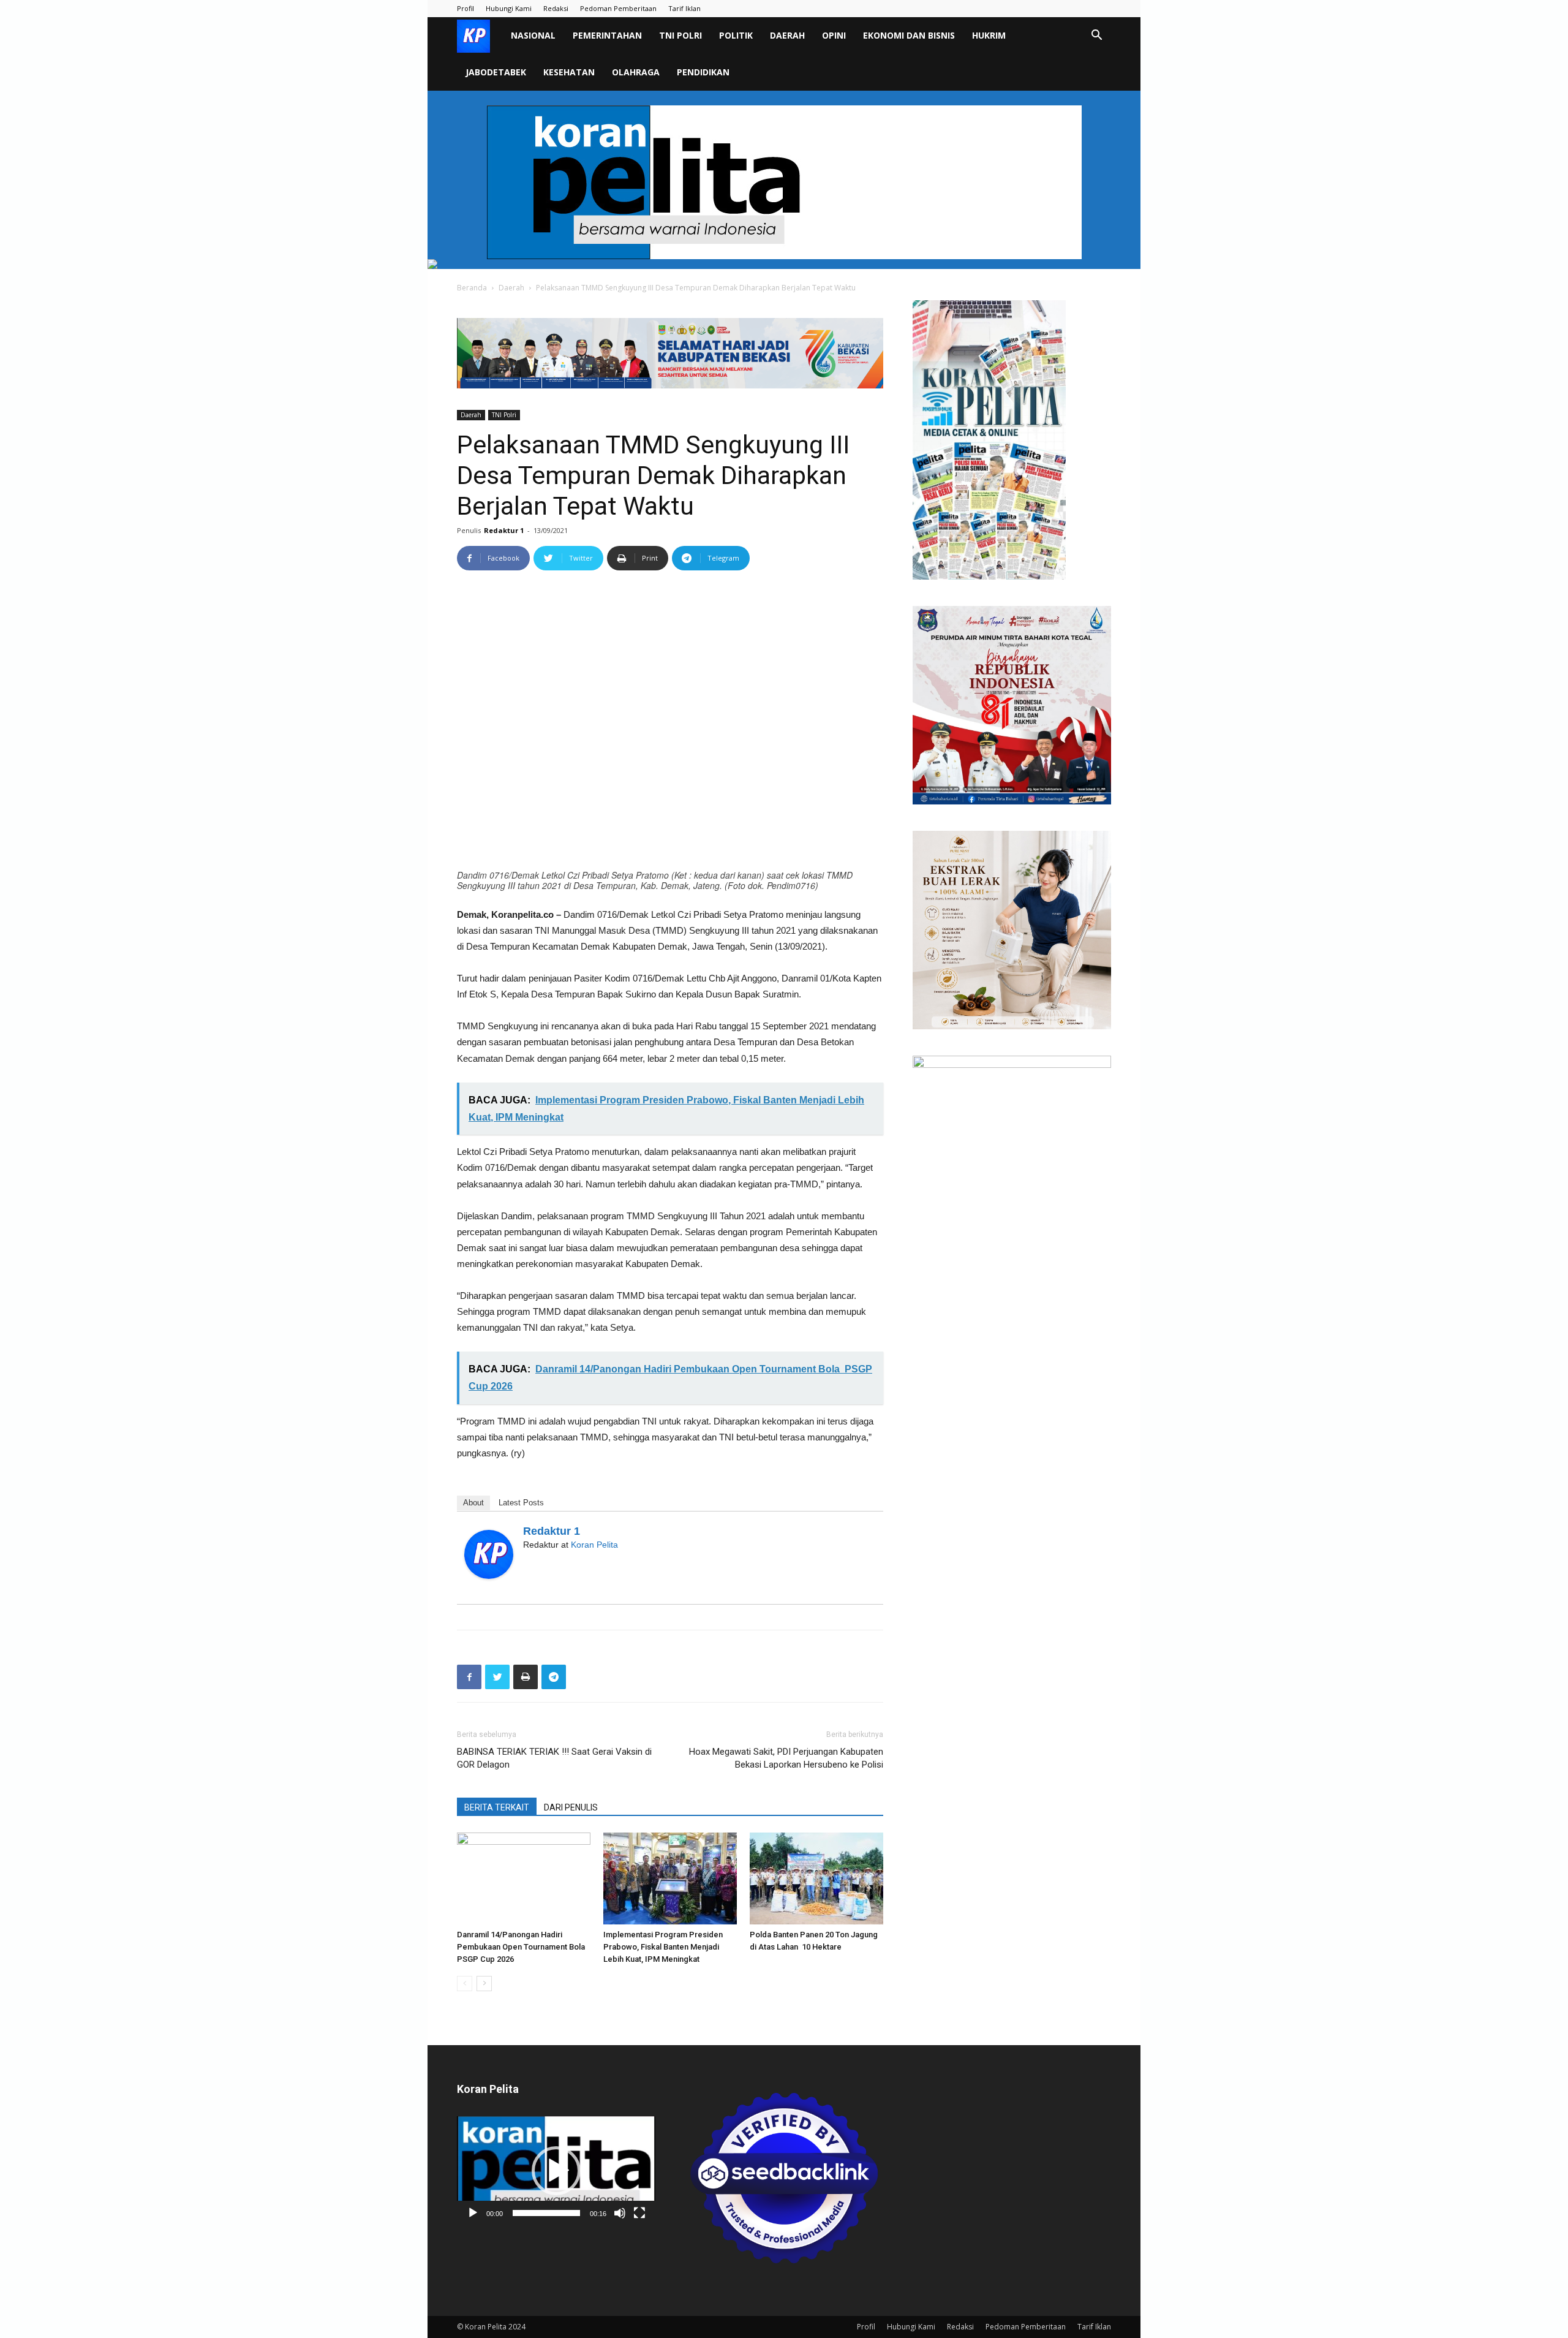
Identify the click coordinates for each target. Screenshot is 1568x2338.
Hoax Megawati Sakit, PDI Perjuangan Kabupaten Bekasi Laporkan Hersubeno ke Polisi (786, 1758)
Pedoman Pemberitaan (618, 8)
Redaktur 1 (504, 530)
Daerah (787, 35)
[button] (1096, 36)
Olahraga (636, 72)
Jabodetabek (496, 72)
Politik (736, 35)
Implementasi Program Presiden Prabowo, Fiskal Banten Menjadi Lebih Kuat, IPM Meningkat (663, 1947)
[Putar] (473, 2213)
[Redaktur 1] (489, 1554)
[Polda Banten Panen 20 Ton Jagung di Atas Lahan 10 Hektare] (816, 1878)
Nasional (533, 35)
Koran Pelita (594, 1545)
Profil (466, 8)
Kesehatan (569, 72)
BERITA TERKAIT (497, 1807)
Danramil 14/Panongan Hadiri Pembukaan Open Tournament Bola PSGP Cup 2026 (522, 1947)
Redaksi (556, 8)
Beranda (472, 288)
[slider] (546, 2213)
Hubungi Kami (509, 8)
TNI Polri (680, 35)
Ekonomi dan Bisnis (909, 35)
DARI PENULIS (571, 1807)
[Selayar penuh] (639, 2213)
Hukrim (989, 35)
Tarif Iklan (684, 8)
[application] (556, 2171)
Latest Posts (521, 1503)
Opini (834, 35)
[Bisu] (620, 2213)
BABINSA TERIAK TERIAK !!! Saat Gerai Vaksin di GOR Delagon (554, 1758)
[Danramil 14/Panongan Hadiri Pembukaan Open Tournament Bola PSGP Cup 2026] (524, 1878)
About (473, 1503)
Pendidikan (703, 72)
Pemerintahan (607, 35)
